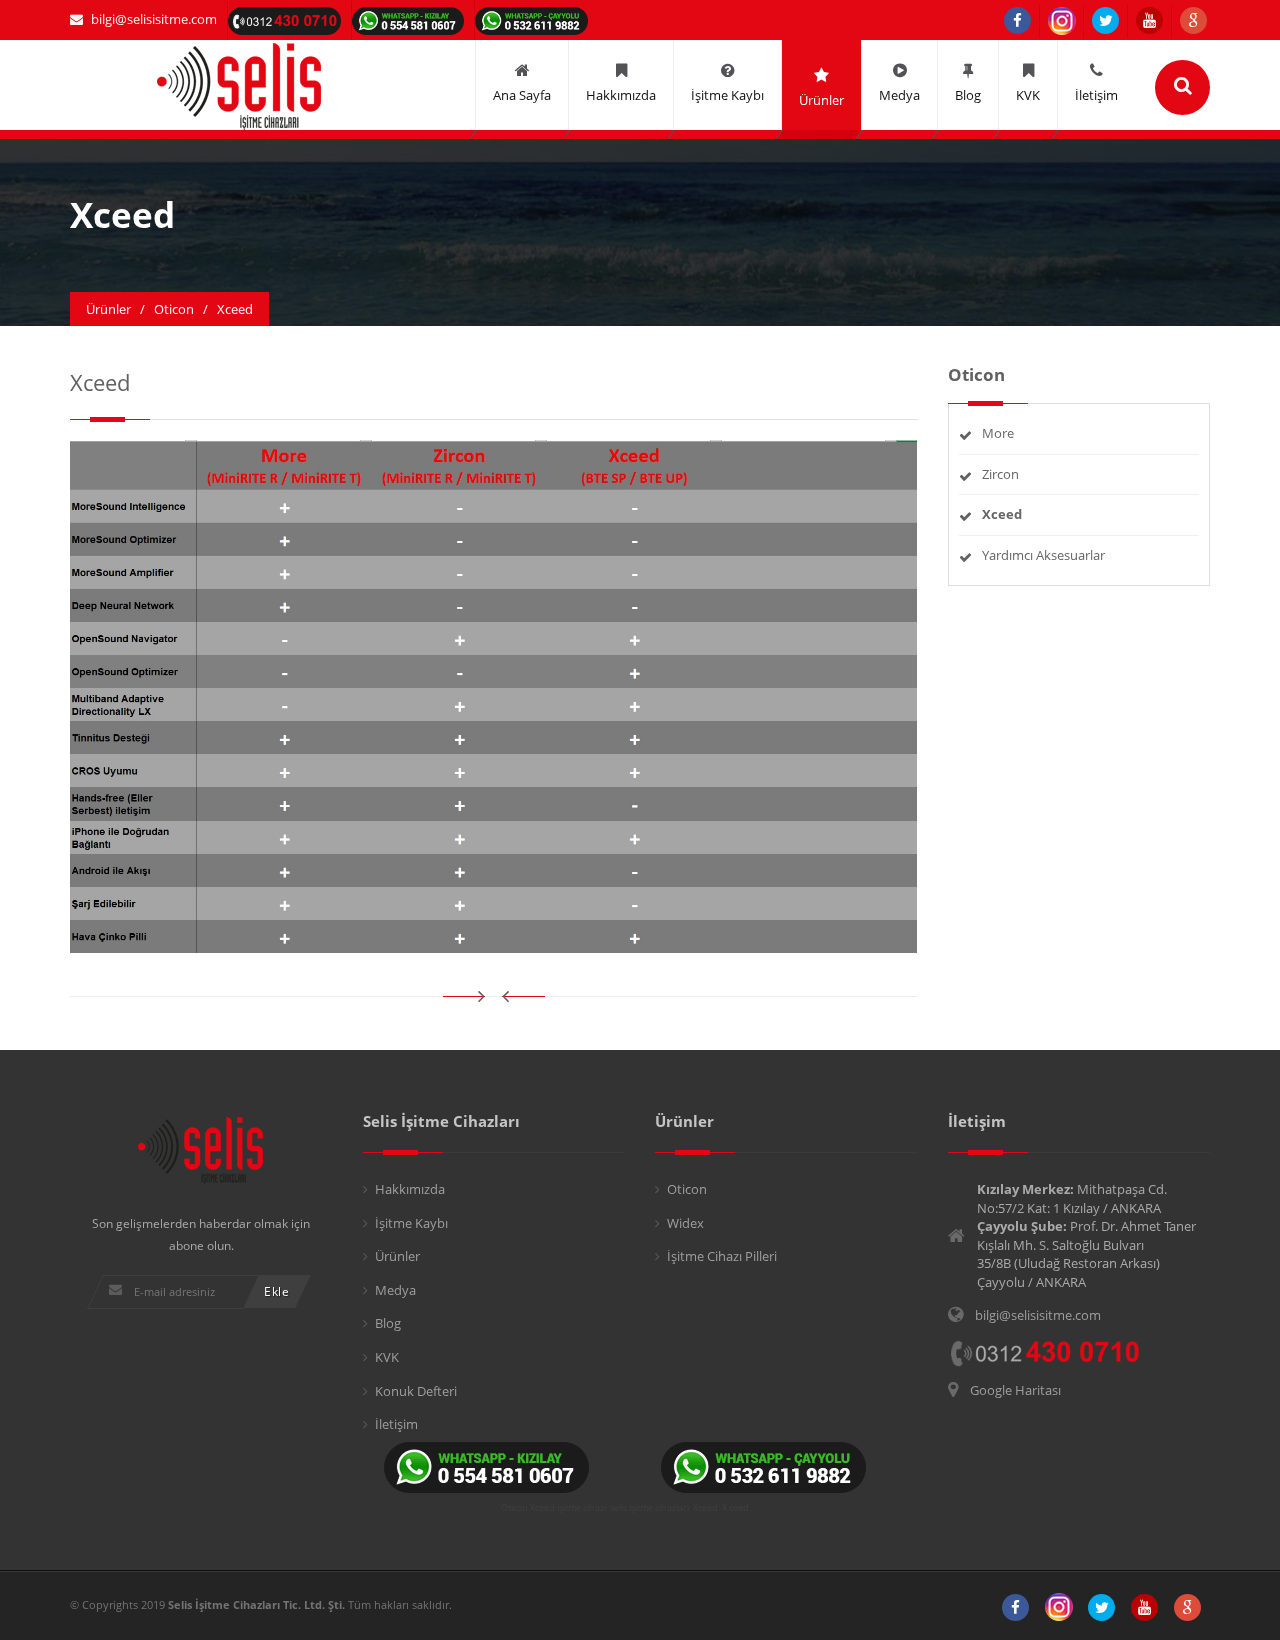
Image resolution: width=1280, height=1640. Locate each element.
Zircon (1000, 474)
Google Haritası (1015, 1390)
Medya (395, 1290)
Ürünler (397, 1256)
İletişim (396, 1424)
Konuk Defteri (416, 1391)
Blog (388, 1323)
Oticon (687, 1189)
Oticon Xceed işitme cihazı (553, 1508)
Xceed (705, 1508)
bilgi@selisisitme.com (154, 19)
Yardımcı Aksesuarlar (1043, 555)
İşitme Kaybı (411, 1223)
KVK (387, 1357)
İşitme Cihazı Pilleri (722, 1256)
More (998, 433)
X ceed (735, 1508)
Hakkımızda (410, 1189)
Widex (685, 1223)
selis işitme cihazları (649, 1508)
